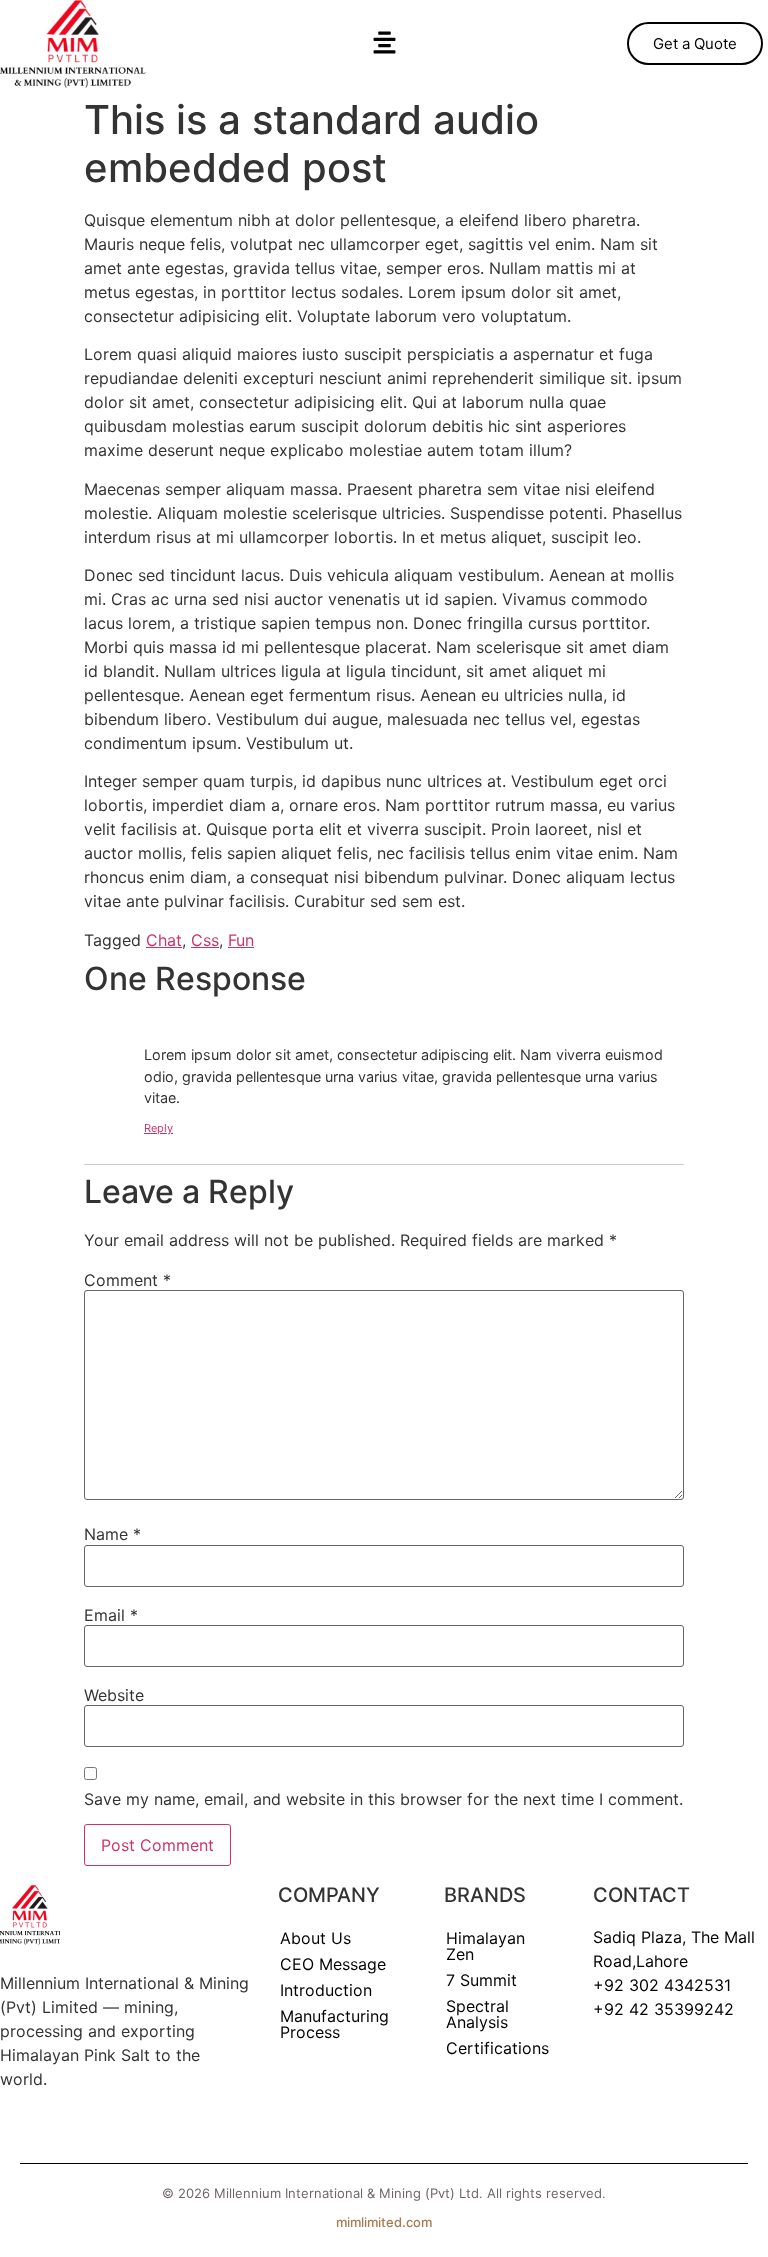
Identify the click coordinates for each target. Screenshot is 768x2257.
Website (114, 1695)
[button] (384, 43)
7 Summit (481, 1980)
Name (112, 1534)
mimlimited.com (384, 2222)
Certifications (497, 2048)
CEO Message (333, 1964)
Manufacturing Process (334, 2024)
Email (111, 1615)
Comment (127, 1280)
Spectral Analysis (477, 2014)
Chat (164, 940)
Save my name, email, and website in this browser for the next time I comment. (383, 1799)
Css (205, 940)
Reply (158, 1128)
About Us (315, 1938)
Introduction (326, 1990)
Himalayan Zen (485, 1946)
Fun (241, 940)
